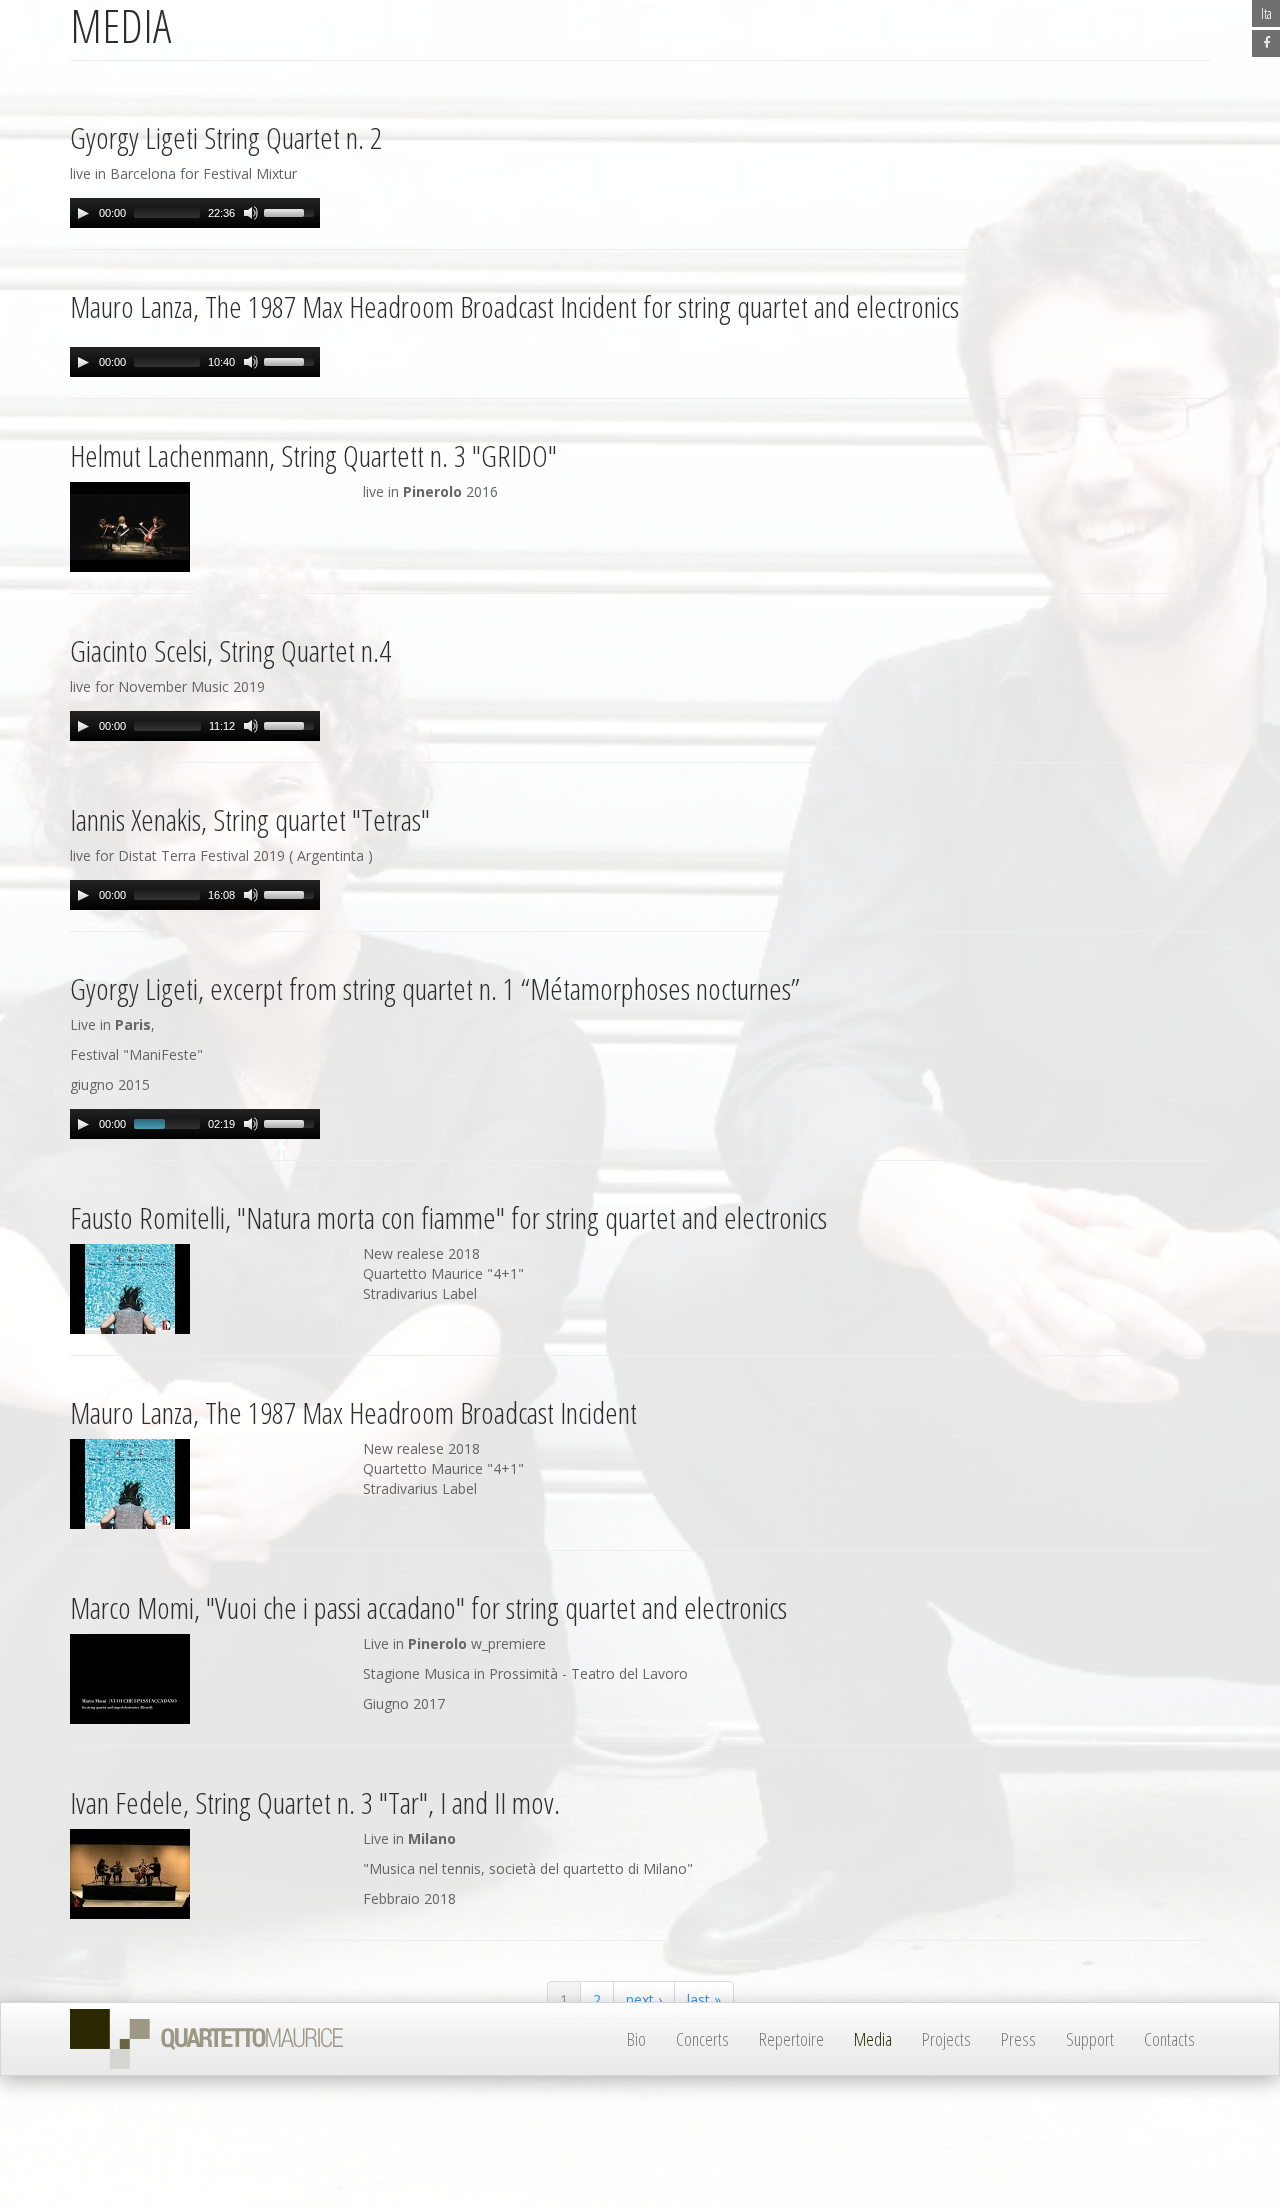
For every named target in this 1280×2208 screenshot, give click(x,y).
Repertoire (791, 2039)
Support (1090, 2039)
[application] (195, 213)
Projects (946, 2039)
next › (644, 1999)
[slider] (292, 211)
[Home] (214, 2039)
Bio (636, 2039)
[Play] (83, 213)
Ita (1266, 13)
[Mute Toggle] (251, 213)
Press (1018, 2039)
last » (704, 1999)
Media (873, 2039)
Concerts (702, 2039)
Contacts (1169, 2039)
